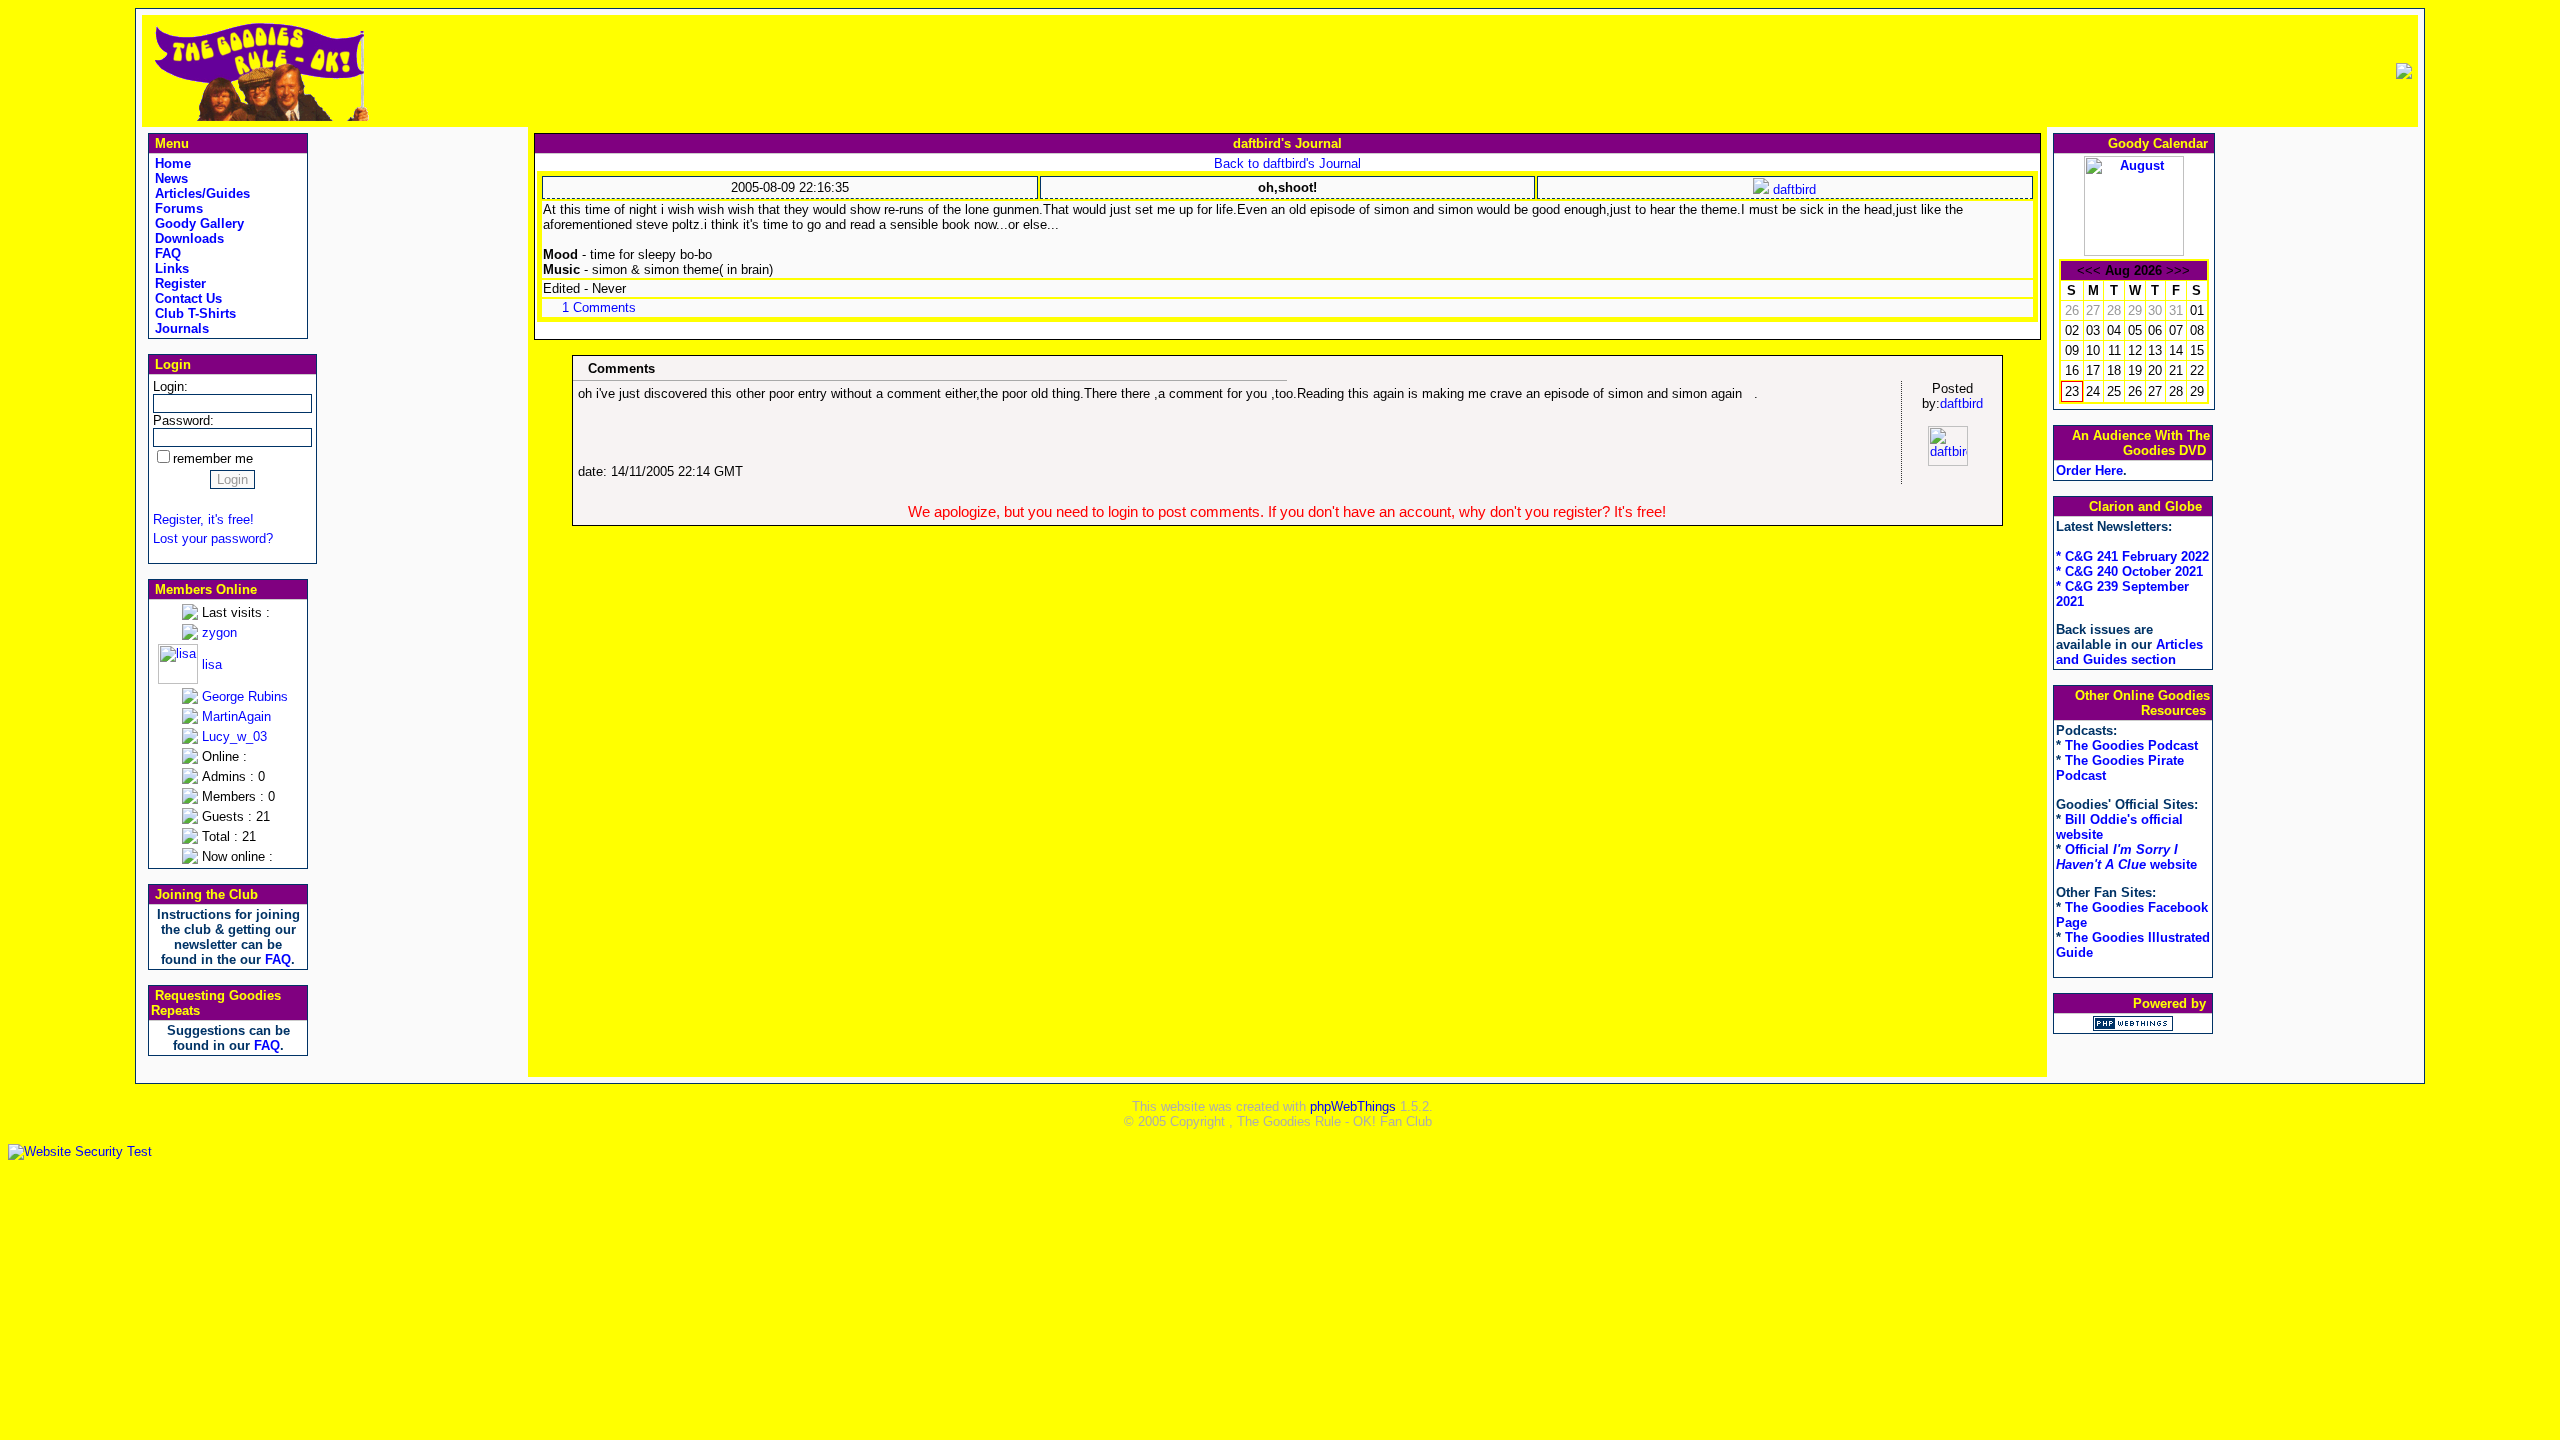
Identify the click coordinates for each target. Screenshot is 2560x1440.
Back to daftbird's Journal (1287, 163)
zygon (219, 632)
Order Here (2089, 470)
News (169, 178)
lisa (212, 664)
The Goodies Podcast (2131, 745)
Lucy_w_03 (234, 736)
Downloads (187, 238)
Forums (177, 208)
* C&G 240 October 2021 (2129, 571)
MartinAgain (236, 716)
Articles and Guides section (2129, 652)
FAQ (166, 253)
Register (178, 283)
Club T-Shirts (193, 313)
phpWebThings (1353, 1106)
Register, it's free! (203, 519)
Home (171, 163)
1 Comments (599, 307)
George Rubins (245, 696)
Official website (2126, 857)
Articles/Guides (200, 193)
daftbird (1792, 189)
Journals (180, 328)
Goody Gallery (197, 223)
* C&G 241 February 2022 (2132, 556)
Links (170, 268)
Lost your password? (213, 538)
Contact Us (186, 298)
